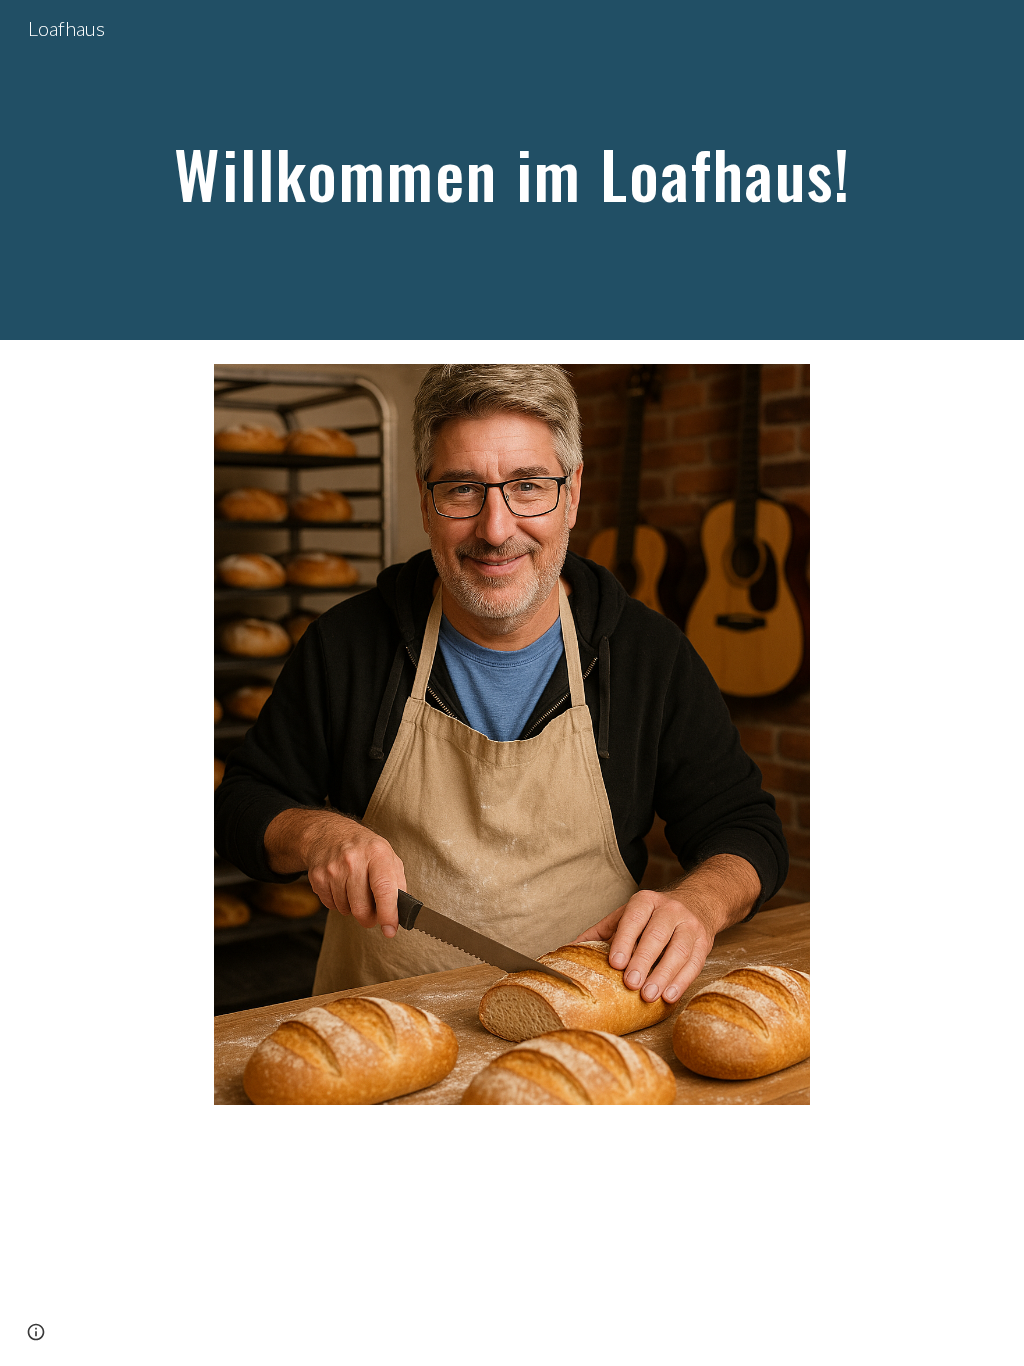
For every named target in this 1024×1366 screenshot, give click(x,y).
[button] (36, 1332)
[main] (512, 169)
